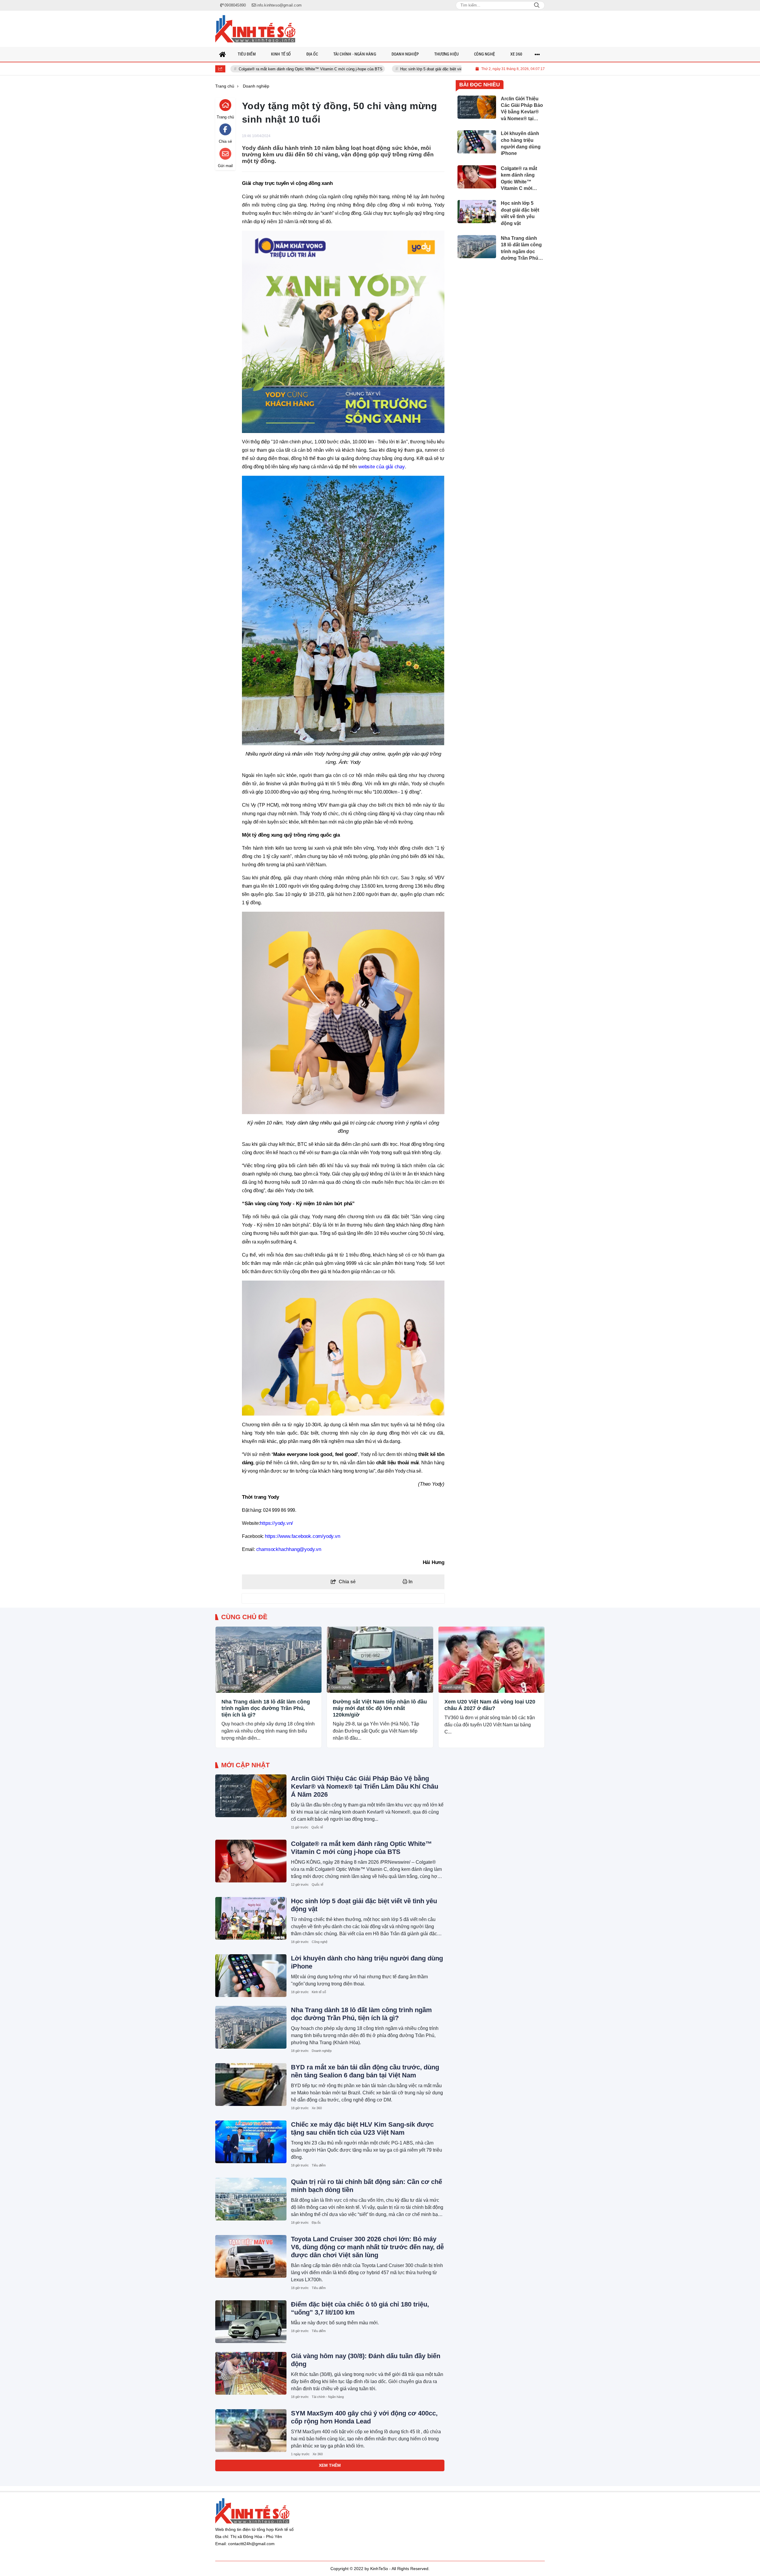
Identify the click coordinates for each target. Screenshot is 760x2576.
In (410, 1582)
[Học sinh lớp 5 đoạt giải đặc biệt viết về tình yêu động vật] (251, 1918)
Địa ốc (316, 2223)
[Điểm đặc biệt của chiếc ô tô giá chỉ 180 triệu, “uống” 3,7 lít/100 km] (251, 2322)
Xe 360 (317, 2108)
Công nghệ (320, 1942)
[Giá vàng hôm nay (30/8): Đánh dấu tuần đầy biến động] (251, 2373)
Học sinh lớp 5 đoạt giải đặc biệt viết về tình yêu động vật (349, 69)
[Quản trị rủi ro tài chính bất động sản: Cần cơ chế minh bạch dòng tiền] (251, 2199)
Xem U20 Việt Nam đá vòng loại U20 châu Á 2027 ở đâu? (490, 1705)
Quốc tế (317, 1827)
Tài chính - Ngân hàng (328, 2397)
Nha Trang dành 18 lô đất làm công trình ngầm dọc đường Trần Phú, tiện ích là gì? (266, 1708)
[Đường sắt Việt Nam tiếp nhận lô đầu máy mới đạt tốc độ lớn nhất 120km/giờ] (380, 1660)
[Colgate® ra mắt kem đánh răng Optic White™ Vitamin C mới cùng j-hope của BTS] (251, 1861)
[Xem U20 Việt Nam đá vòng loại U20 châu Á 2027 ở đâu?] (491, 1660)
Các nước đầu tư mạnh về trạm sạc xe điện (357, 2470)
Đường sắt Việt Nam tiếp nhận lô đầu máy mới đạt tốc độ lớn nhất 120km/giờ (380, 1708)
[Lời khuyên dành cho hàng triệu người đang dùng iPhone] (251, 1976)
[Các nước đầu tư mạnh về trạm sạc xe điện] (251, 2488)
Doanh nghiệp (230, 1687)
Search (537, 5)
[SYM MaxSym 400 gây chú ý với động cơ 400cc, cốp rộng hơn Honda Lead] (251, 2431)
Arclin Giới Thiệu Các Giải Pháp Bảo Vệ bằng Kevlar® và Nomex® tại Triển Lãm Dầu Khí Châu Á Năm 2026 (365, 1786)
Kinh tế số (319, 1992)
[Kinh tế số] (255, 29)
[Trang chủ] (223, 54)
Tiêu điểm (319, 2165)
